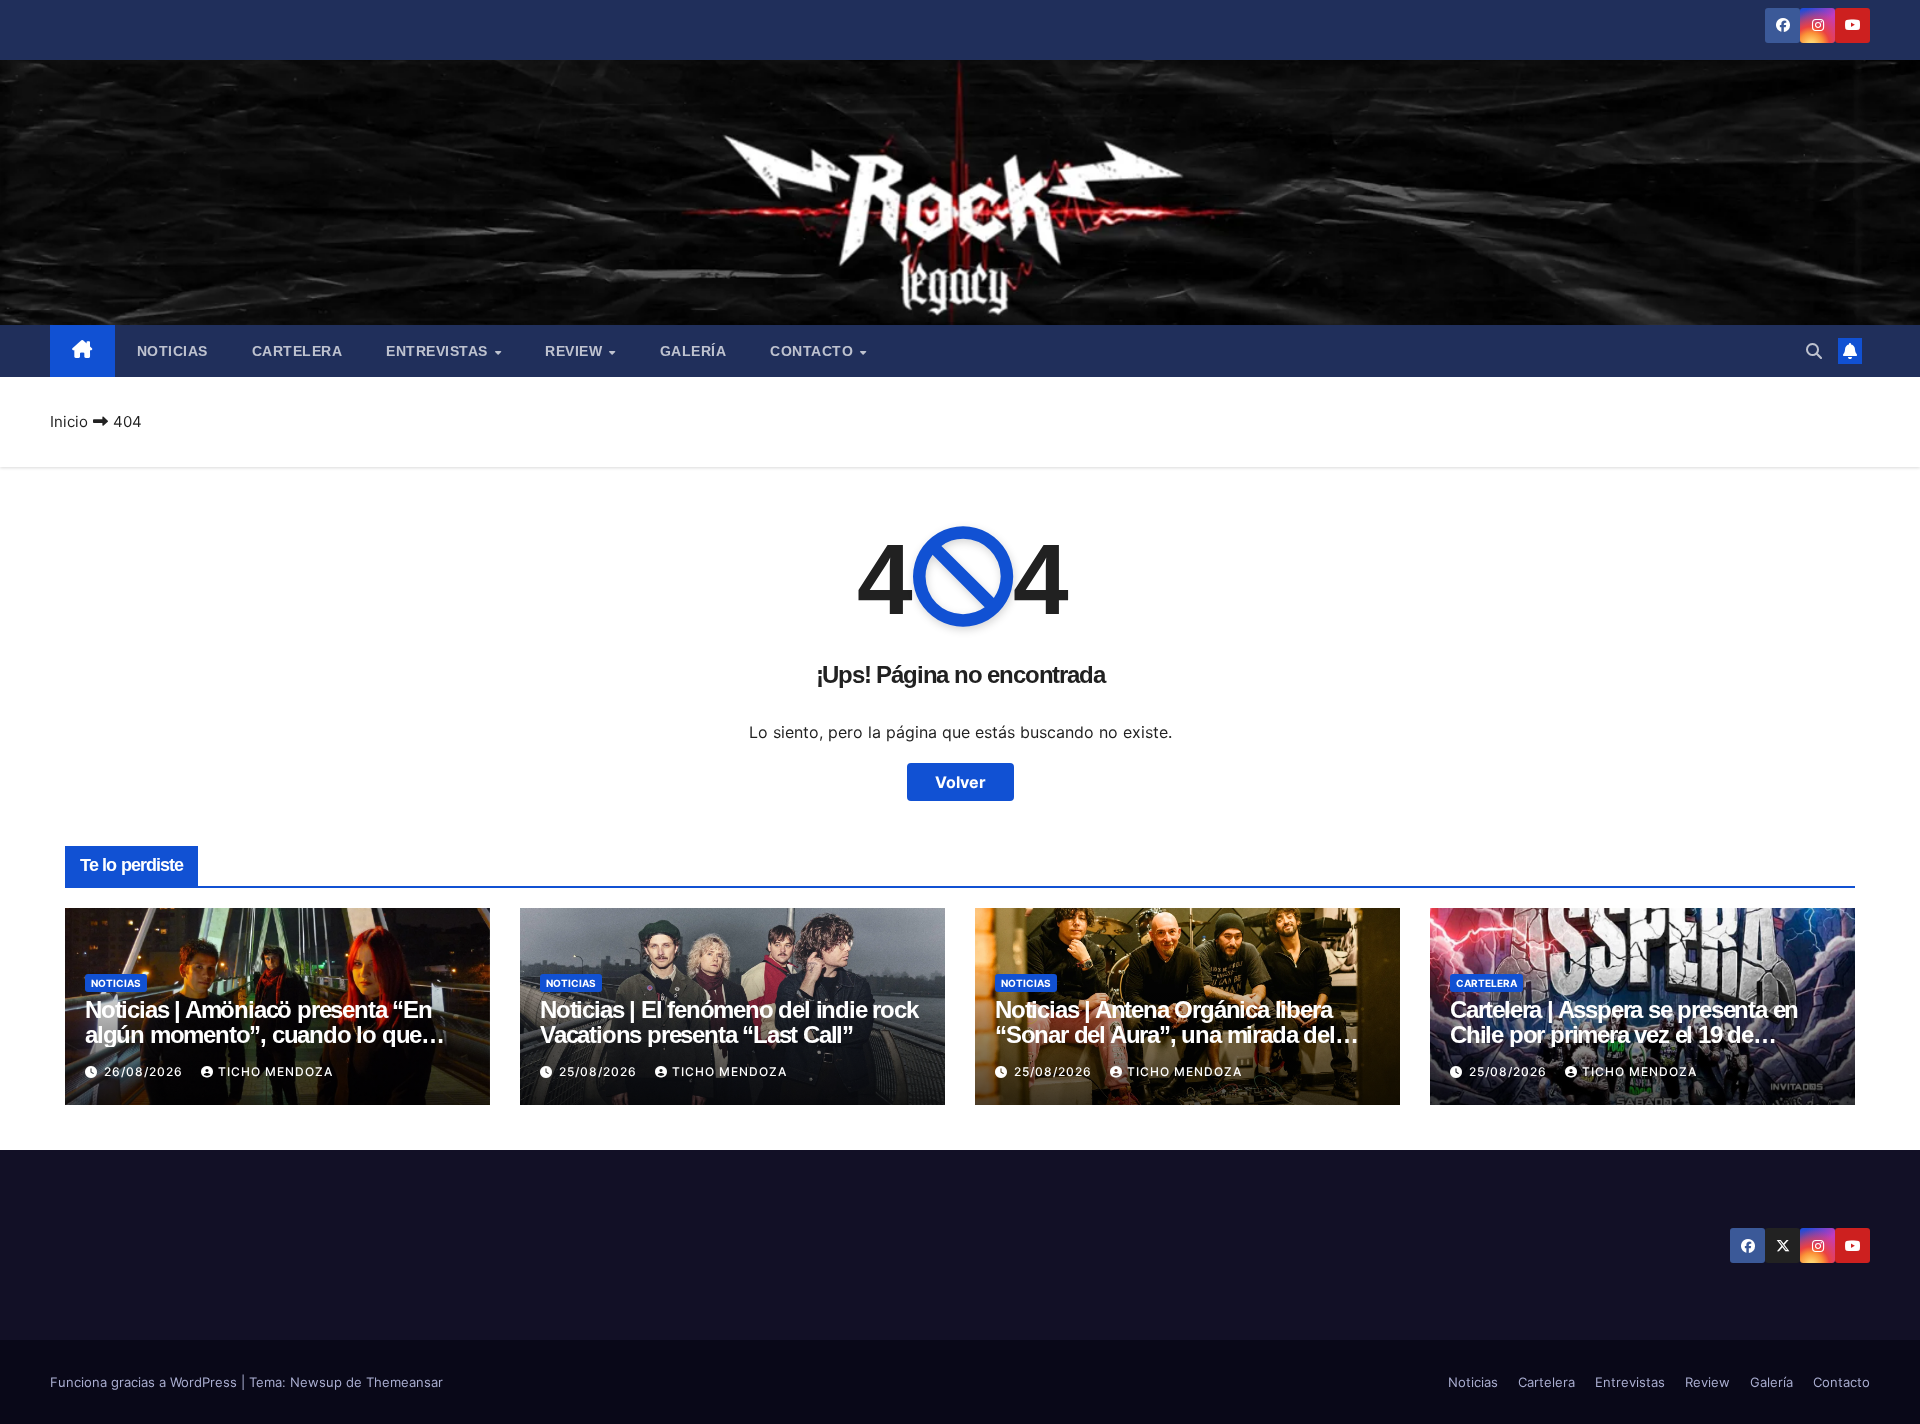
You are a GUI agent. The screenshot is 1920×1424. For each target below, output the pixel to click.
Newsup (316, 1382)
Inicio (69, 421)
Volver (960, 782)
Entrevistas (439, 351)
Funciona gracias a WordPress (145, 1382)
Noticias (172, 351)
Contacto (814, 351)
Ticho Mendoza (275, 1071)
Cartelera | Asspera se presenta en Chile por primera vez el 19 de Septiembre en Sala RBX (1624, 1034)
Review (576, 351)
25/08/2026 (600, 1071)
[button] (1814, 351)
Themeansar (404, 1382)
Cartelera (297, 351)
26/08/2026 (145, 1071)
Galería (693, 351)
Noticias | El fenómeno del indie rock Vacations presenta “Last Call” (729, 1022)
